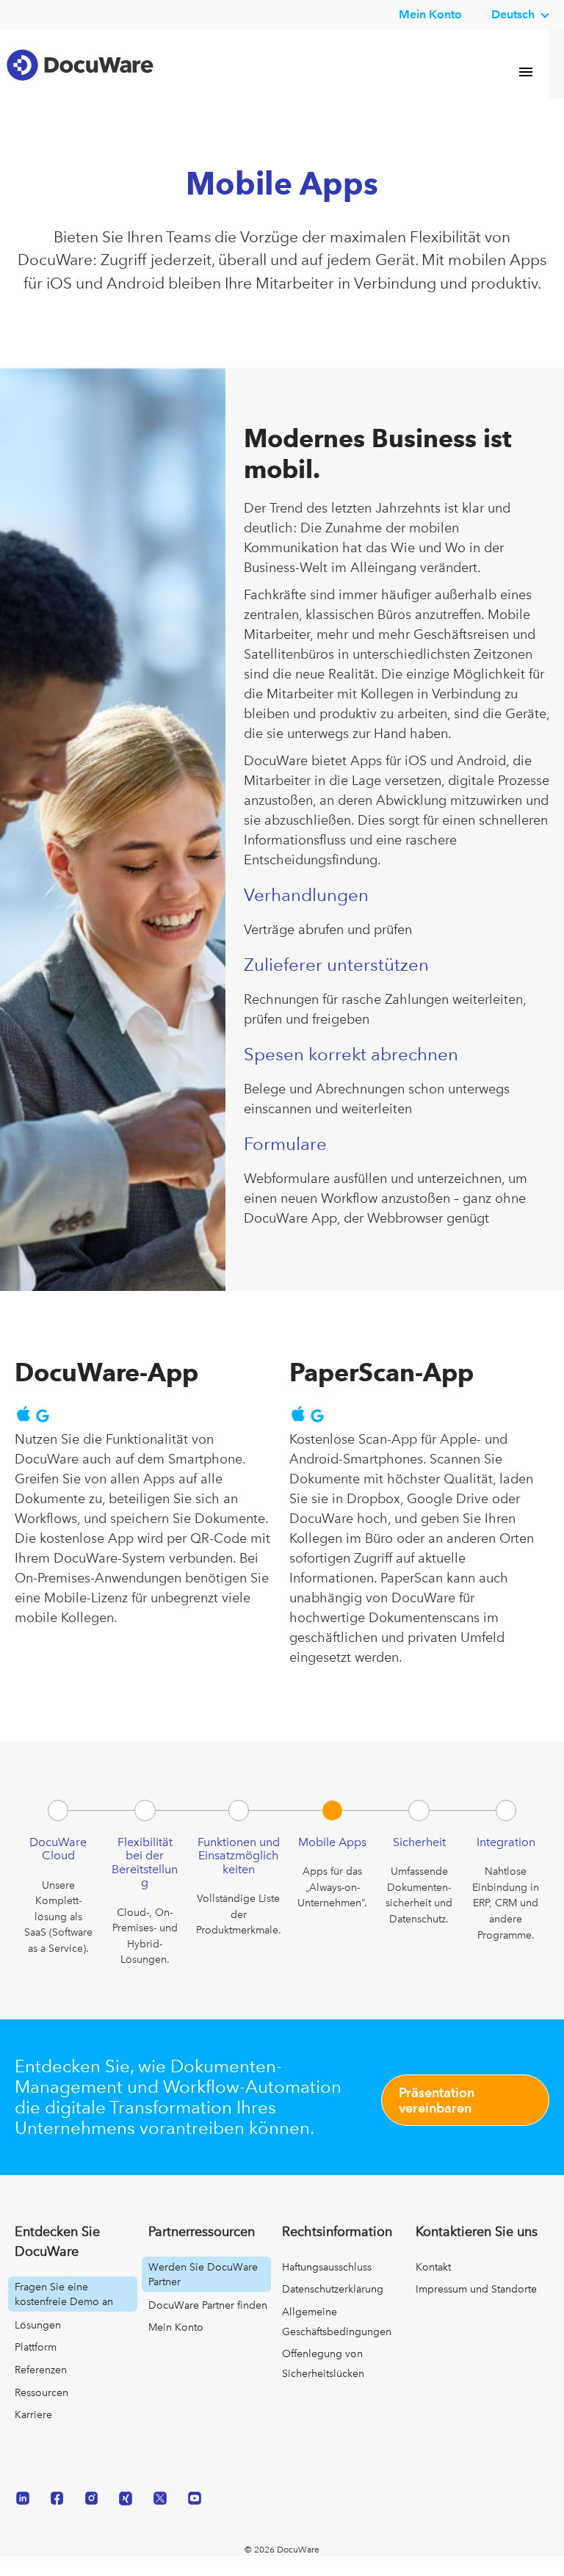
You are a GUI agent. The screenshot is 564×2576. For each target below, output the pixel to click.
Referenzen (41, 2390)
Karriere (33, 2435)
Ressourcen (41, 2413)
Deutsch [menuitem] (513, 14)
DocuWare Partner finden (208, 2326)
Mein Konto (430, 14)
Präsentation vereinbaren (437, 2121)
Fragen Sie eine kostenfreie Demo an (64, 2315)
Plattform (36, 2367)
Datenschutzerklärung (333, 2309)
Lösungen (38, 2345)
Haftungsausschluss (327, 2287)
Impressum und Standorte (476, 2309)
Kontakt (433, 2287)
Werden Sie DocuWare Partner (203, 2295)
